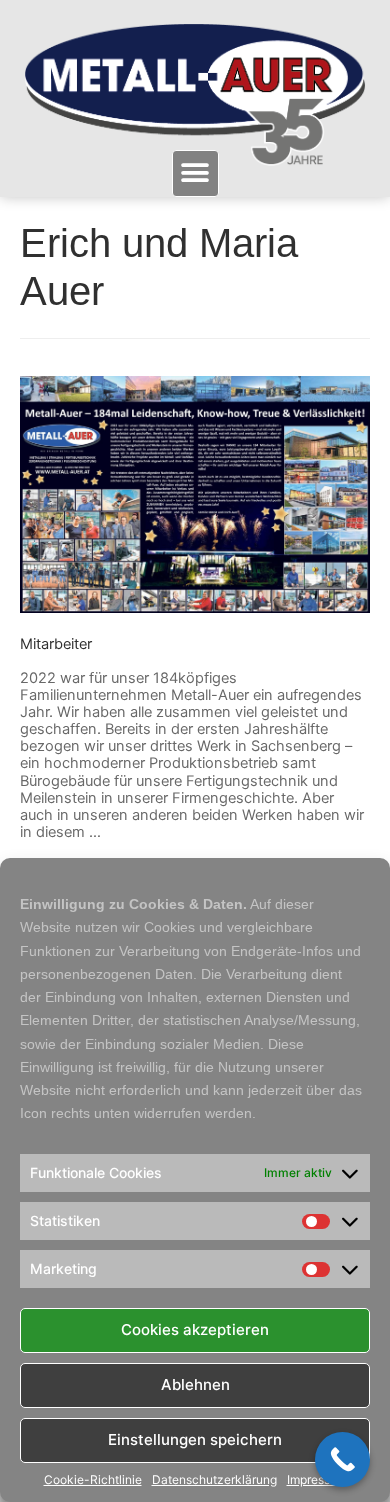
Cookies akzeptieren (195, 1329)
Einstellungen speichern (195, 1439)
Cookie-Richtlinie (93, 1480)
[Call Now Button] (342, 1459)
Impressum (317, 1480)
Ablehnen (195, 1384)
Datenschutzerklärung (214, 1480)
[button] (195, 173)
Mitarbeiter (56, 644)
